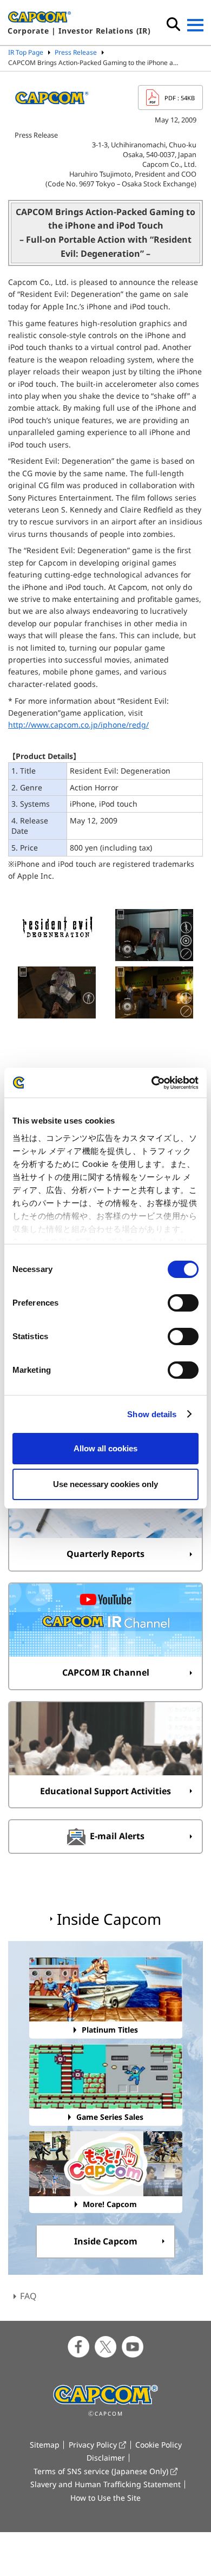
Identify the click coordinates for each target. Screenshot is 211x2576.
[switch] (183, 1303)
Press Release (76, 52)
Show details (152, 1414)
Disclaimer (106, 2458)
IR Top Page (26, 52)
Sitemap (45, 2445)
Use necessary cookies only (105, 1484)
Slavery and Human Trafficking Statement (105, 2484)
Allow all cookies (105, 1448)
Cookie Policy (159, 2445)
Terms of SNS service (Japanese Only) (101, 2471)
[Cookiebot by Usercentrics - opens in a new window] (152, 1083)
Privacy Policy (93, 2445)
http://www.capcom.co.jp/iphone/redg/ (78, 725)
